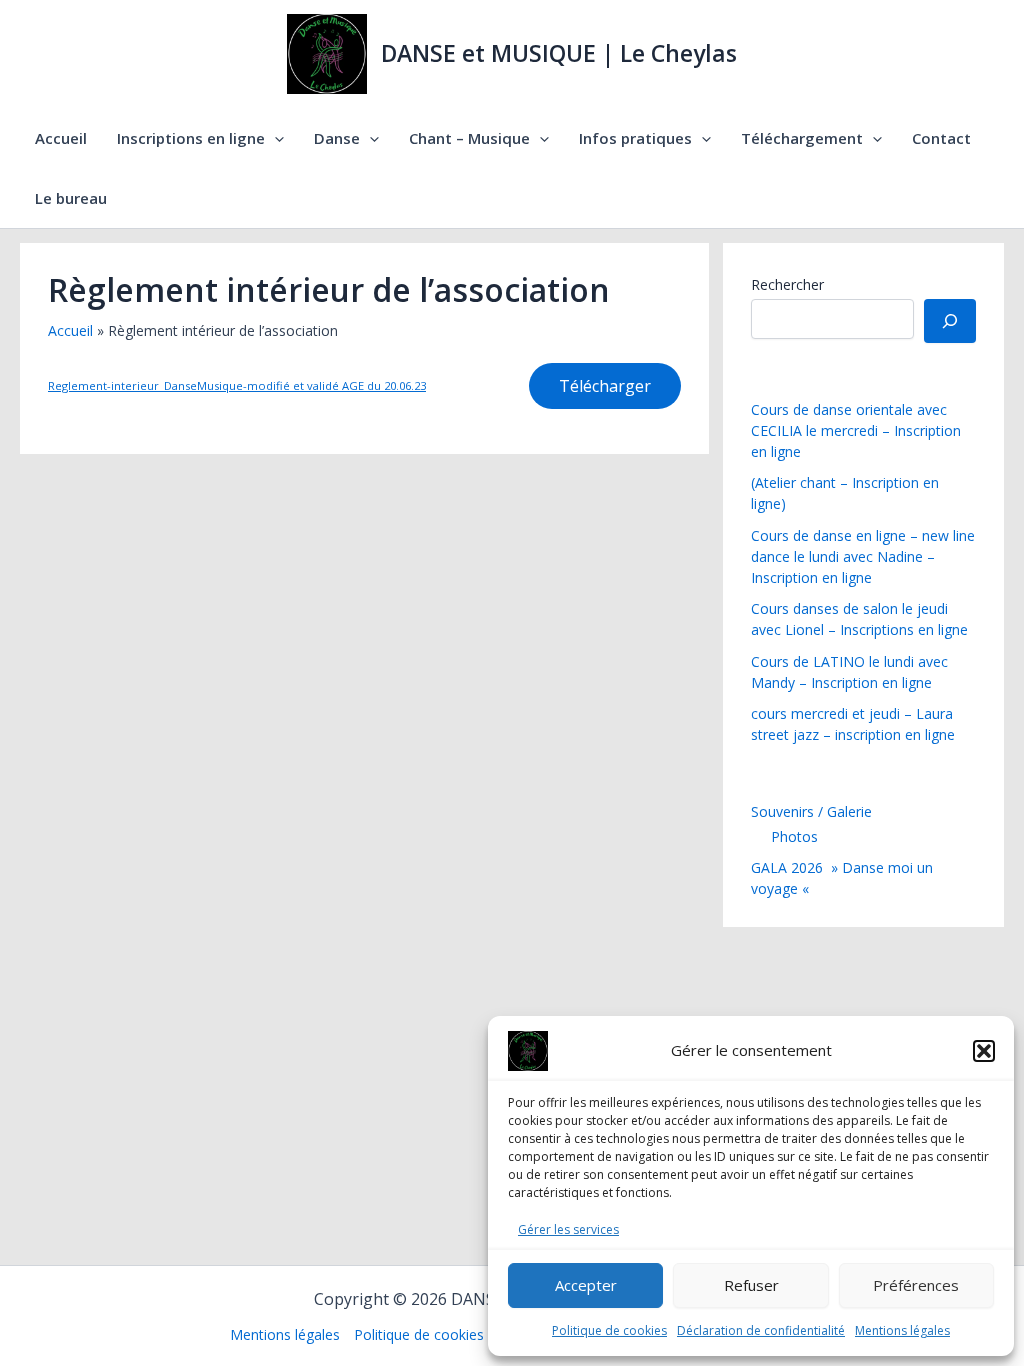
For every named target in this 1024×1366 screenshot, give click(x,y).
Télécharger (605, 386)
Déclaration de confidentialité (761, 1330)
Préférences (916, 1285)
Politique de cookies (609, 1330)
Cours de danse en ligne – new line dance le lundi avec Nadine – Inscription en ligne (863, 556)
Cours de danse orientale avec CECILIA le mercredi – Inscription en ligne (856, 430)
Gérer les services (568, 1229)
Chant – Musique (469, 138)
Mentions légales (902, 1330)
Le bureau (71, 198)
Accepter (586, 1285)
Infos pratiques (635, 138)
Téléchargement (802, 138)
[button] (984, 1051)
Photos (794, 836)
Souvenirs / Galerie (811, 811)
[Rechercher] (950, 321)
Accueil (61, 138)
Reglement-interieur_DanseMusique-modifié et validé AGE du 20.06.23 (237, 385)
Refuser (751, 1285)
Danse (337, 138)
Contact (941, 138)
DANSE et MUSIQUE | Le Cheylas (559, 53)
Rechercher (787, 284)
